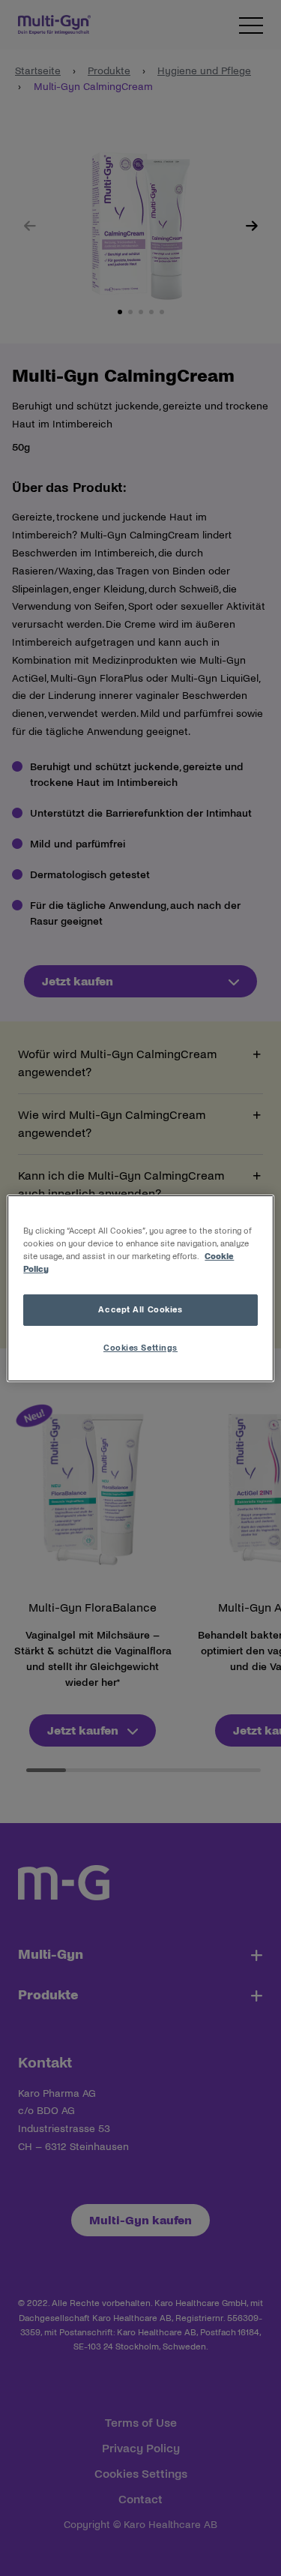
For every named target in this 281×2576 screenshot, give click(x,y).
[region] (140, 1288)
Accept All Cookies (140, 1309)
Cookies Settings (140, 1348)
